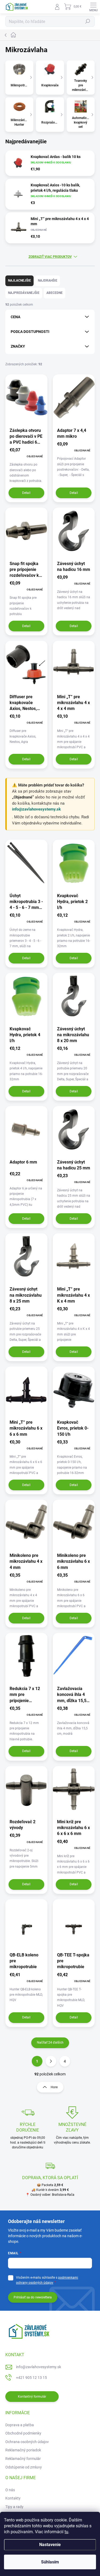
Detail (26, 493)
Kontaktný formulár (32, 2397)
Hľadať (88, 21)
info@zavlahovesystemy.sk (36, 809)
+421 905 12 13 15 (31, 2378)
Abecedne (55, 293)
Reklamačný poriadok (23, 2450)
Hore (54, 2087)
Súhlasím (50, 2562)
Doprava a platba (20, 2425)
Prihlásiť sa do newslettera (33, 2297)
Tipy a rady (14, 2507)
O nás (10, 2490)
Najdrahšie (48, 281)
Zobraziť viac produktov (50, 257)
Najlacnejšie (19, 281)
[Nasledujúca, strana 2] (51, 2061)
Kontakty (13, 2498)
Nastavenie (50, 2545)
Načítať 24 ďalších (50, 2043)
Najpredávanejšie (24, 293)
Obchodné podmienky (23, 2433)
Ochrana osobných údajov (27, 2442)
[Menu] (93, 7)
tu (66, 2532)
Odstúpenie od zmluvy (24, 2467)
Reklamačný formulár (23, 2459)
